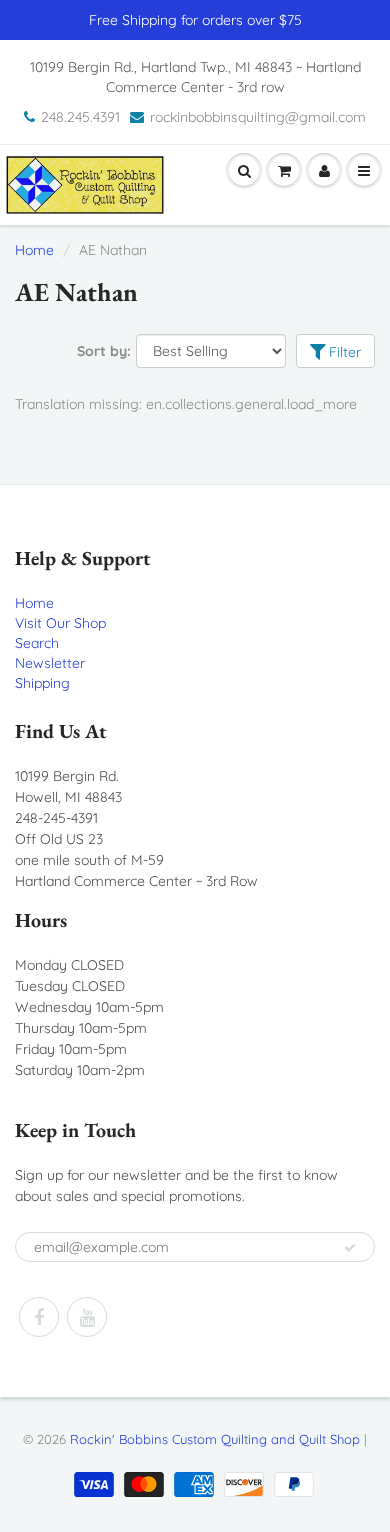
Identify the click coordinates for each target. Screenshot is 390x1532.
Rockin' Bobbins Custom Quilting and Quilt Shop (215, 1439)
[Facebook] (39, 1317)
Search (37, 643)
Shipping (42, 683)
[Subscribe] (350, 1248)
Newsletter (50, 663)
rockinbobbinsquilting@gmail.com (258, 117)
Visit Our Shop (60, 623)
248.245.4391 (80, 117)
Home (34, 250)
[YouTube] (87, 1317)
